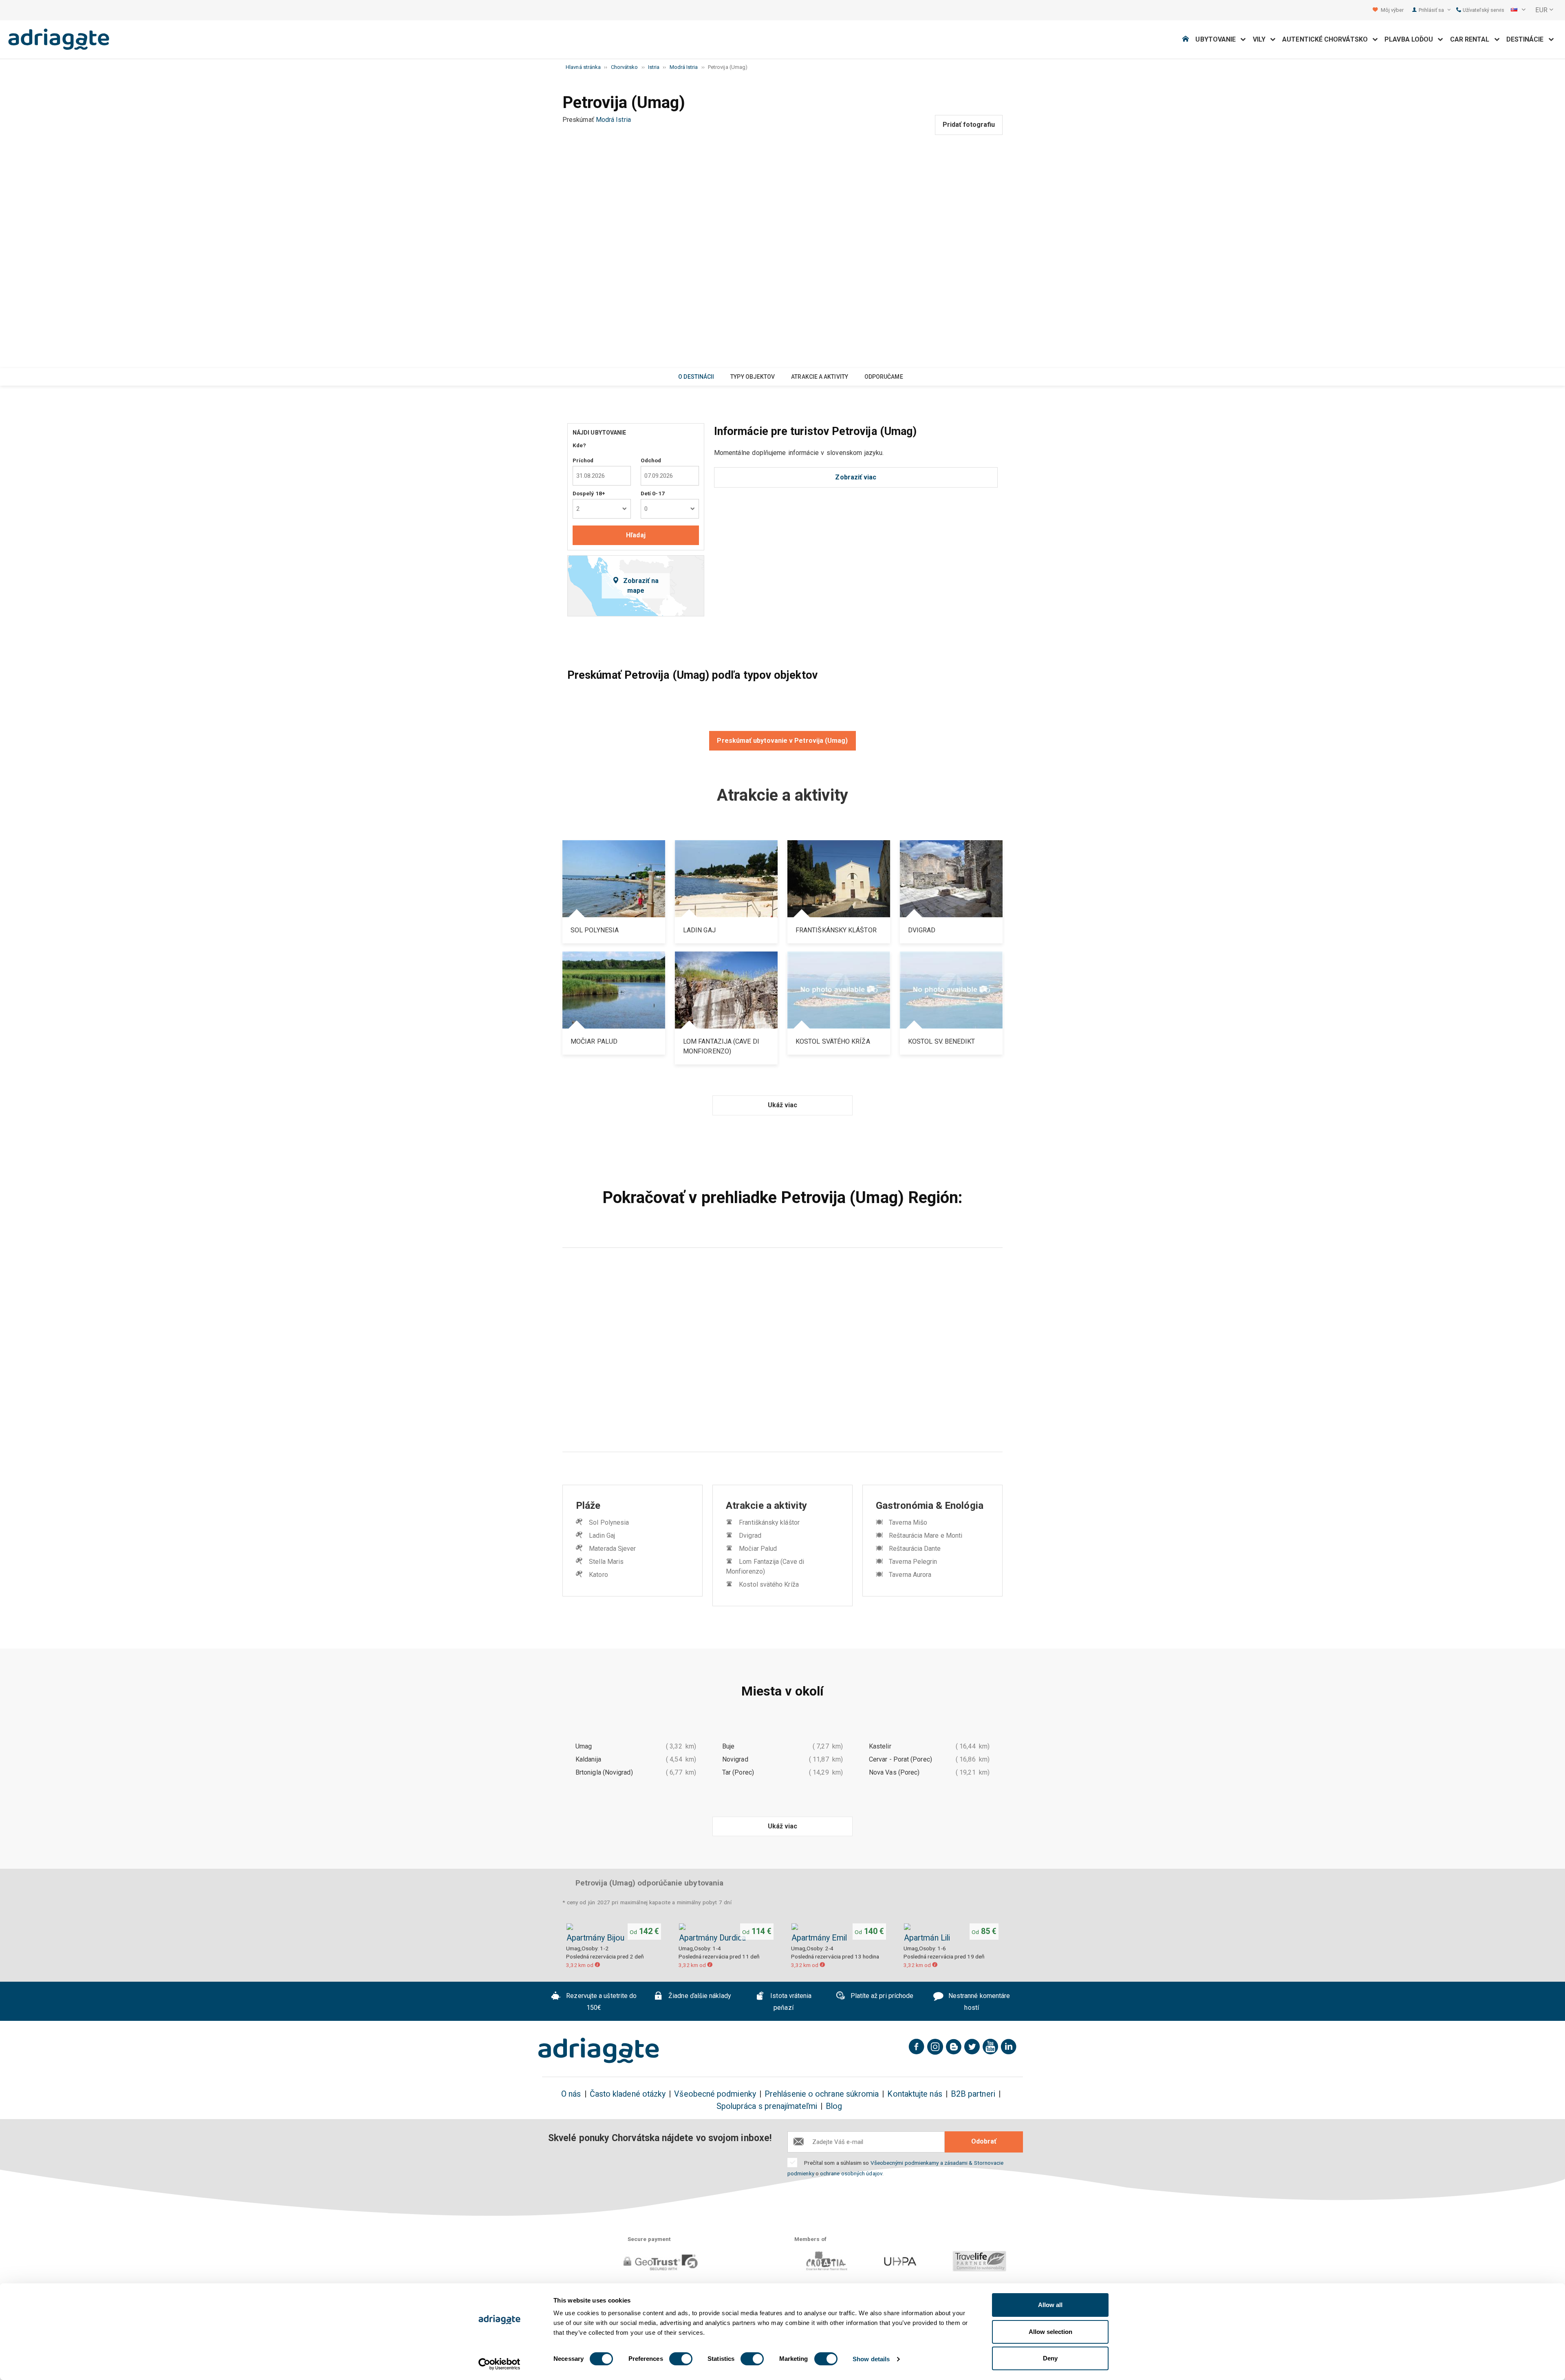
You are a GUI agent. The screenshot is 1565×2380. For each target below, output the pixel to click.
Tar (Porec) (738, 1772)
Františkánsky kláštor (769, 1522)
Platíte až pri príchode (881, 1996)
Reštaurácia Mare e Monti (926, 1536)
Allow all (1050, 2305)
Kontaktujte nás (915, 2094)
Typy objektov (753, 377)
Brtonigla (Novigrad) (604, 1772)
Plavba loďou (1411, 39)
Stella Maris (606, 1562)
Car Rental (1472, 39)
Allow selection (1050, 2332)
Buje (728, 1746)
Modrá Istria (613, 120)
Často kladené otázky (628, 2094)
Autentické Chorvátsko (1327, 39)
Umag (584, 1746)
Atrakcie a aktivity (820, 377)
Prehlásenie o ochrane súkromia (822, 2094)
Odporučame (884, 377)
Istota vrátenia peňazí (790, 2002)
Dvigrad (750, 1536)
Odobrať (984, 2141)
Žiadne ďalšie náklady (699, 1996)
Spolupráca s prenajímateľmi (767, 2106)
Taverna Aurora (910, 1575)
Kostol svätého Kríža (769, 1584)
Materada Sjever (612, 1549)
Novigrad (735, 1759)
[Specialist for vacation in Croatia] (599, 2051)
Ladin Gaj (602, 1536)
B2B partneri (973, 2094)
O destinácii (696, 377)
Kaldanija (588, 1759)
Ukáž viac (783, 1105)
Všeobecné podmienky (715, 2094)
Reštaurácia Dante (915, 1549)
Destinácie (1528, 39)
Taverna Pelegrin (913, 1562)
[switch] (681, 2359)
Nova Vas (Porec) (894, 1772)
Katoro (598, 1575)
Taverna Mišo (908, 1522)
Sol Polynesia (609, 1522)
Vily (1262, 39)
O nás (571, 2094)
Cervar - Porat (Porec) (900, 1759)
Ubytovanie (1218, 39)
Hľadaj (636, 535)
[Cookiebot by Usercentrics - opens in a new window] (499, 2364)
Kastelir (880, 1746)
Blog (834, 2106)
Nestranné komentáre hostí (979, 2002)
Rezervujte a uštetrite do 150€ (601, 2002)
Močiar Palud (758, 1549)
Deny (1050, 2358)
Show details (871, 2359)
